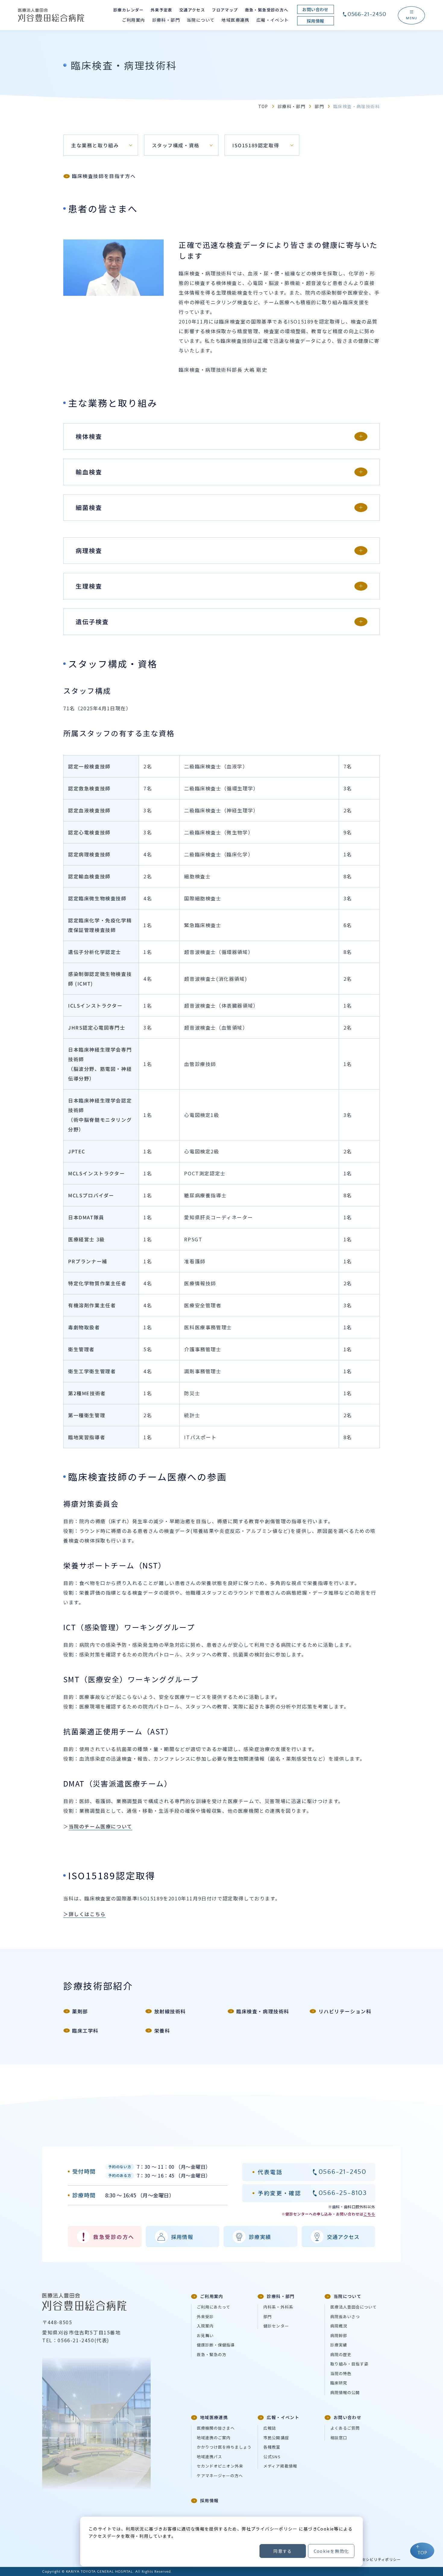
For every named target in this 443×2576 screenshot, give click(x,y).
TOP (263, 106)
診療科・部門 (291, 106)
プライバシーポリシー (274, 2529)
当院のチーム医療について (101, 1826)
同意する (283, 2551)
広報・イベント (283, 2417)
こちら (369, 2214)
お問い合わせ (347, 2417)
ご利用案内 (212, 2296)
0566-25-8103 (343, 2193)
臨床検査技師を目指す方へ (104, 177)
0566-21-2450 (367, 14)
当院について (347, 2296)
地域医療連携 (214, 2417)
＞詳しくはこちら (85, 1914)
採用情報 (209, 2500)
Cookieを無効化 (331, 2551)
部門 (319, 106)
